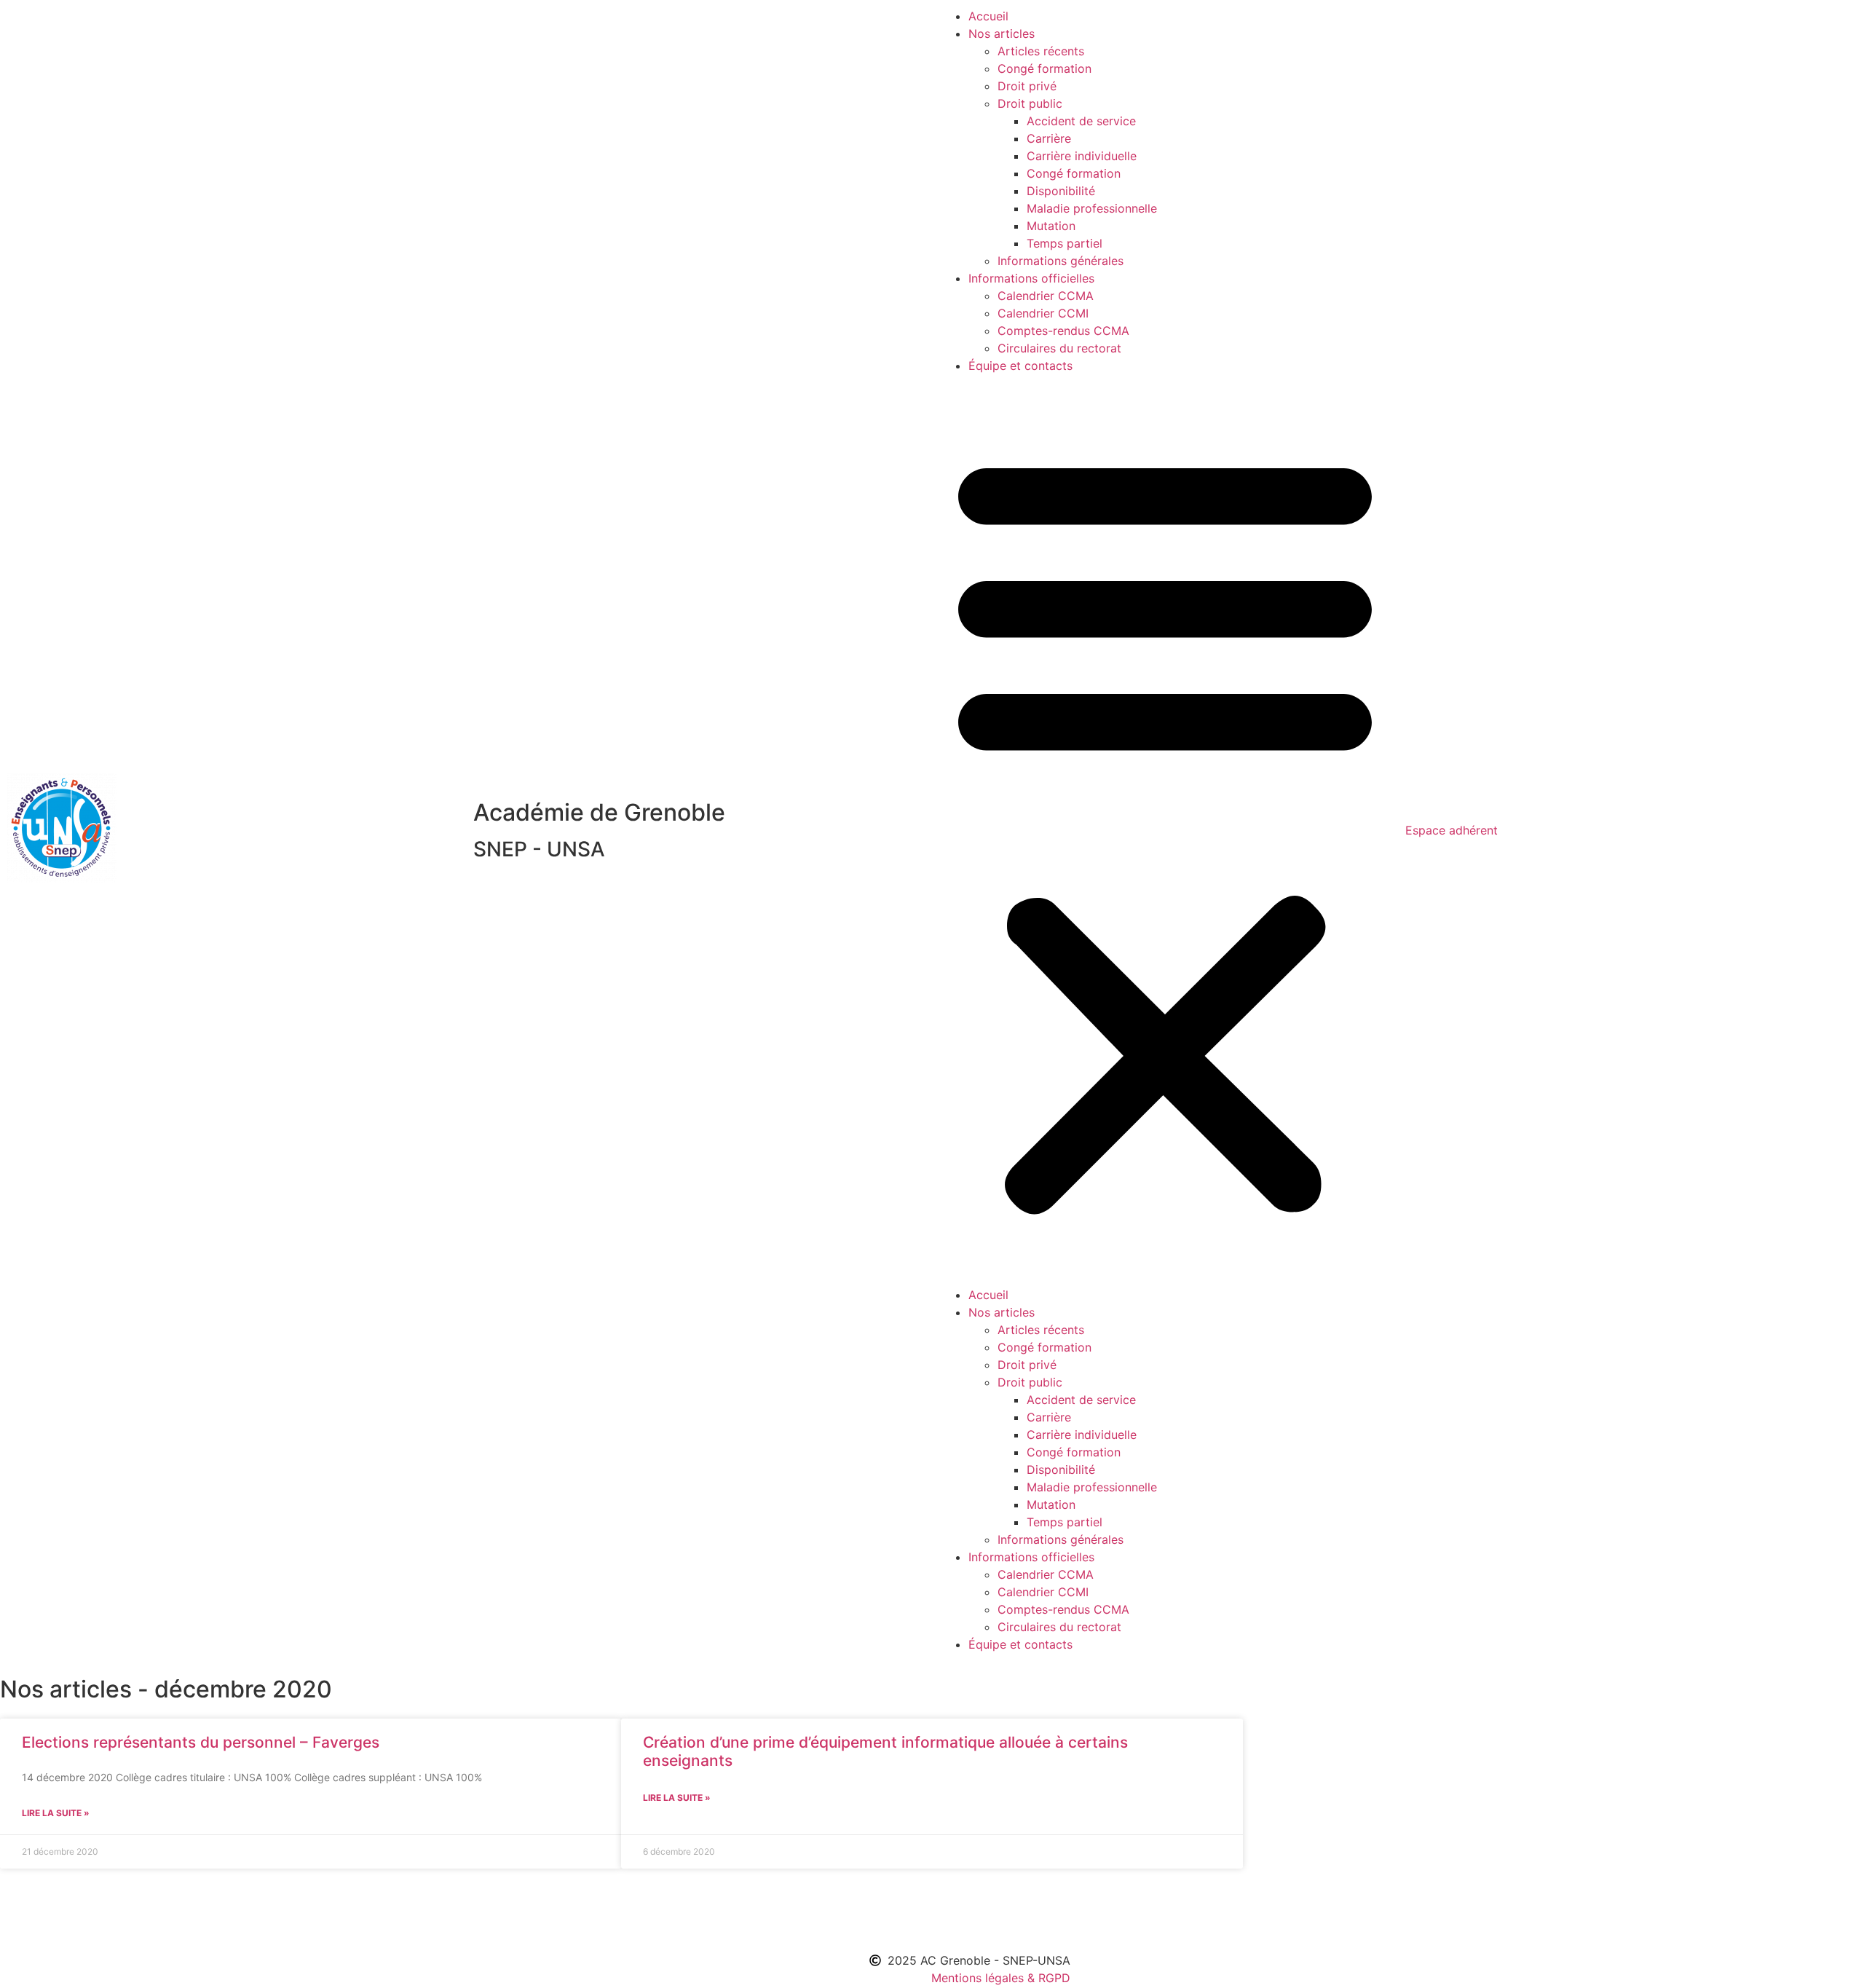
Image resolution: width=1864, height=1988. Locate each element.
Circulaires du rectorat (1059, 348)
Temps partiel (1065, 243)
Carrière (1049, 138)
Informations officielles (1031, 278)
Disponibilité (1061, 191)
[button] (1165, 830)
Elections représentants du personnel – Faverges (201, 1742)
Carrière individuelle (1082, 156)
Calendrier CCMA (1046, 296)
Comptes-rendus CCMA (1063, 331)
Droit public (1030, 103)
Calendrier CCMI (1043, 313)
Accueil (988, 16)
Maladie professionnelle (1092, 208)
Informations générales (1061, 261)
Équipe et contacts (1020, 366)
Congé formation (1044, 68)
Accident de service (1081, 121)
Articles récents (1041, 51)
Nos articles (1002, 33)
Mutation (1051, 226)
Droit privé (1027, 86)
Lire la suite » (56, 1813)
